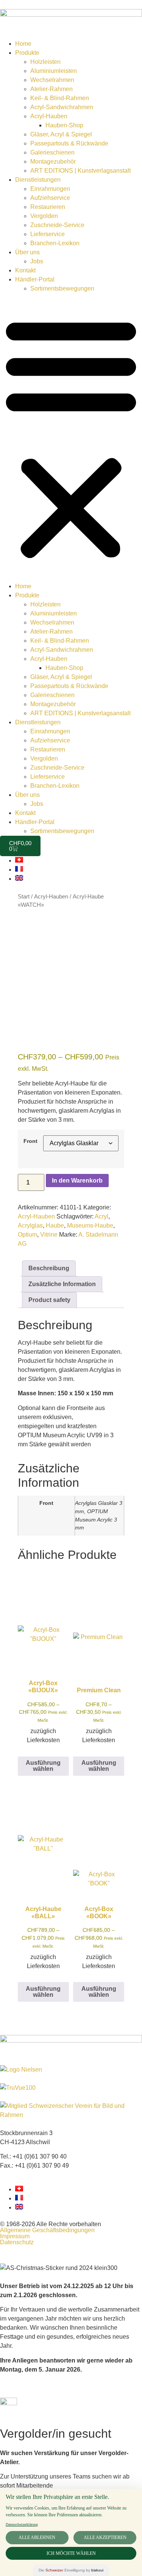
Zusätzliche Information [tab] (62, 1284)
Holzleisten (45, 62)
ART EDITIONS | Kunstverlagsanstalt (80, 171)
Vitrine (49, 1235)
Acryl (101, 1216)
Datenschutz (17, 2242)
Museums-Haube (90, 1225)
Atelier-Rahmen (51, 89)
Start (24, 897)
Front (30, 1141)
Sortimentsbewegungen (62, 288)
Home (23, 44)
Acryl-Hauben (49, 116)
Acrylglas (30, 1225)
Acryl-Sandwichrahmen (62, 107)
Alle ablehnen (37, 2537)
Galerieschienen (52, 152)
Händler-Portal (35, 279)
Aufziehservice (50, 198)
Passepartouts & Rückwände (69, 143)
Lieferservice (48, 234)
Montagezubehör (53, 162)
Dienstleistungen (38, 180)
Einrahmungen (50, 189)
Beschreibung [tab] (49, 1268)
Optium (27, 1235)
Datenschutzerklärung (22, 2524)
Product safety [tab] (49, 1300)
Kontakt (25, 270)
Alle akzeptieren (105, 2537)
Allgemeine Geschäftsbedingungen (47, 2230)
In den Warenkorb (77, 1181)
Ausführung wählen (43, 1766)
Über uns (27, 252)
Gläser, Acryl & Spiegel (61, 134)
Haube (55, 1225)
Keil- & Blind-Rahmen (60, 98)
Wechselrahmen (52, 80)
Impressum (15, 2236)
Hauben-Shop (64, 125)
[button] (71, 438)
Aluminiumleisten (54, 71)
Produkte (27, 53)
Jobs (37, 261)
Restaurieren (48, 207)
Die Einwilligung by (71, 2570)
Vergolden (44, 216)
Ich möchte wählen (71, 2553)
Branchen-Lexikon (55, 243)
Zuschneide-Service (57, 225)
